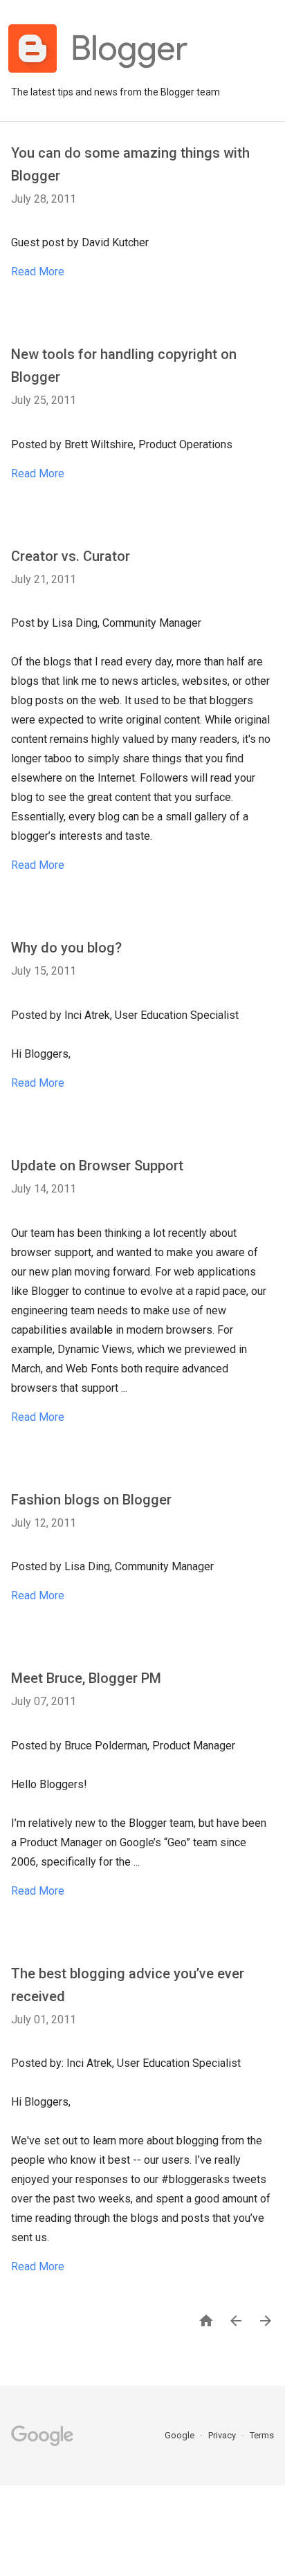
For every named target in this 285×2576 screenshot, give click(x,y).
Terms (262, 2435)
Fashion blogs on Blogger (91, 1500)
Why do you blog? (66, 948)
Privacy (223, 2435)
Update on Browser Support (97, 1166)
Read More (38, 272)
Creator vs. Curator (71, 556)
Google (181, 2435)
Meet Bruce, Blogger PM (86, 1678)
